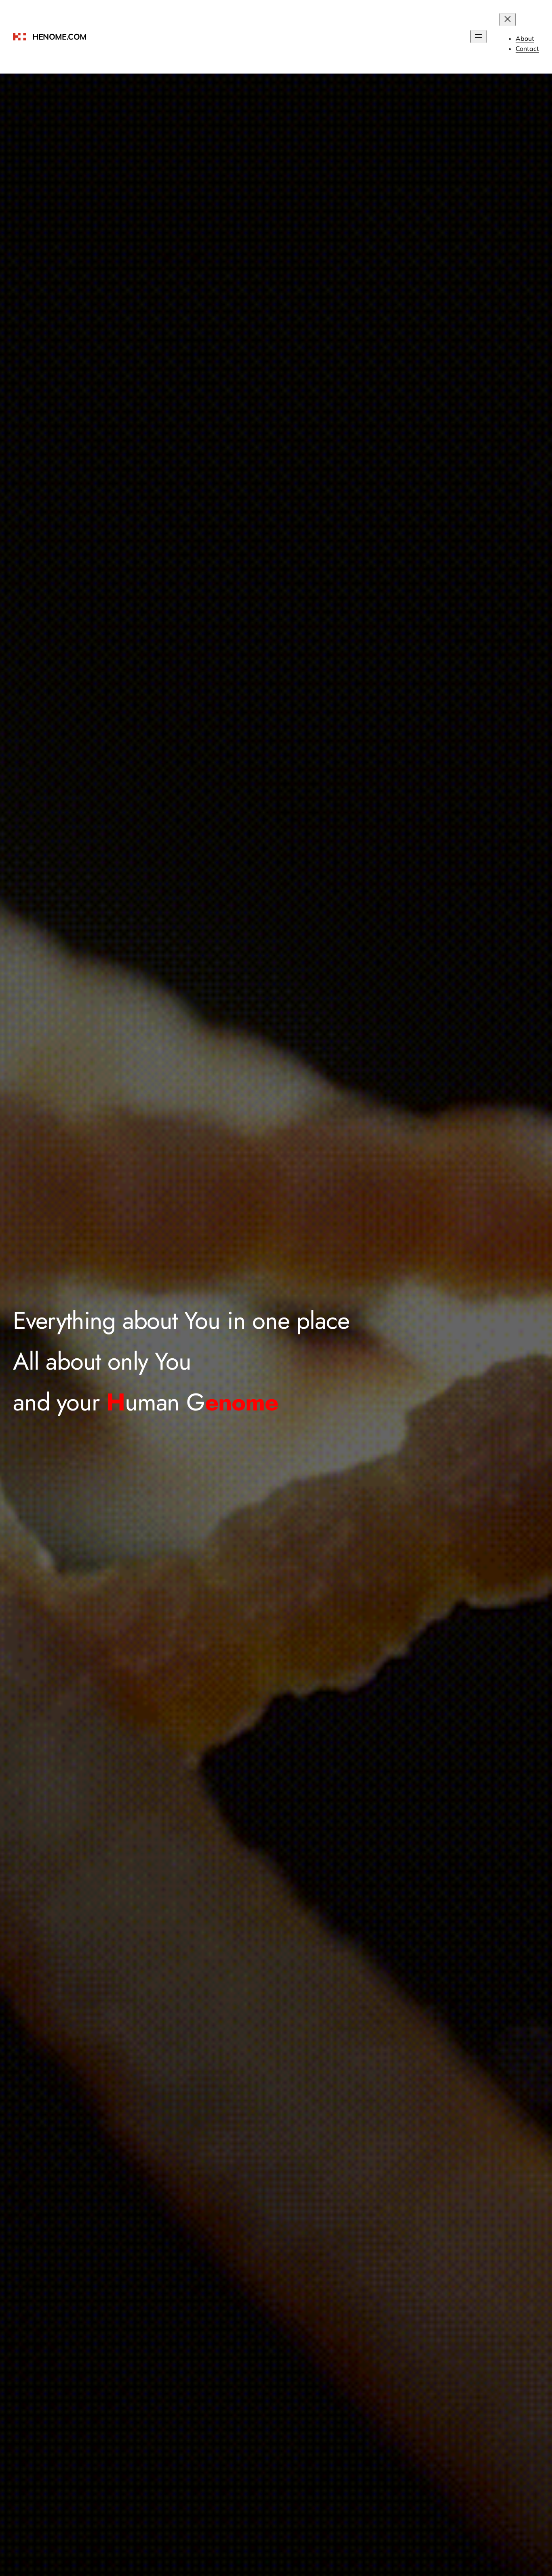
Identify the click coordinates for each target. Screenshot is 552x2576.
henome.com (59, 37)
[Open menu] (478, 37)
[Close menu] (508, 20)
